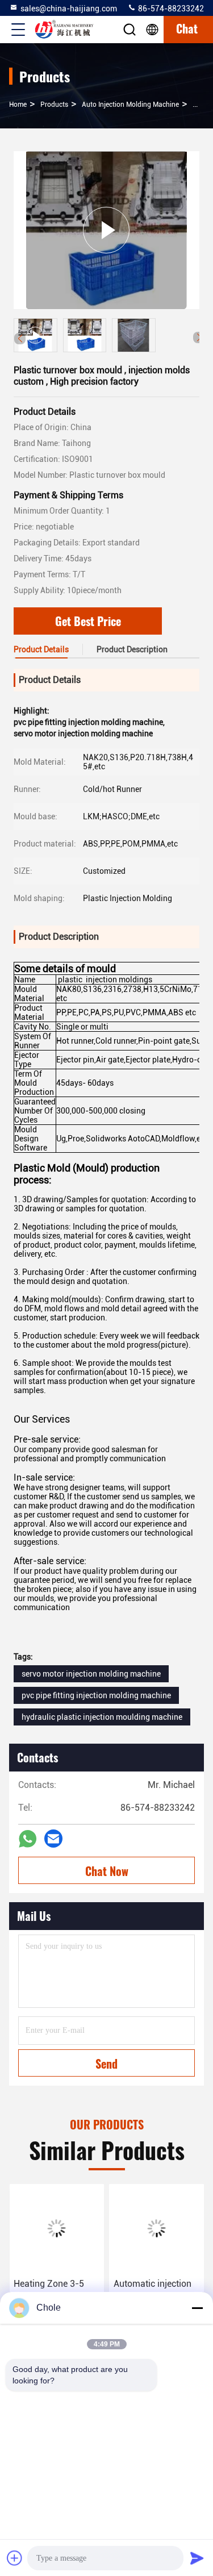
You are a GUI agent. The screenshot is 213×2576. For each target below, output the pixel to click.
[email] (53, 1839)
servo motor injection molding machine (91, 1674)
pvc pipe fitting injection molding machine (96, 1695)
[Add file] (15, 2558)
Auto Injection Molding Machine (130, 105)
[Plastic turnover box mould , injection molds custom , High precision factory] (106, 230)
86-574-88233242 (170, 9)
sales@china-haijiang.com (69, 9)
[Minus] (197, 2308)
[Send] (197, 2558)
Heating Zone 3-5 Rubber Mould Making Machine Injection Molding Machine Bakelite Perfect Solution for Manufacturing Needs (53, 2291)
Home (18, 105)
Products (54, 105)
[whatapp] (28, 1839)
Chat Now (107, 1871)
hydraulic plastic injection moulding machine (102, 1717)
